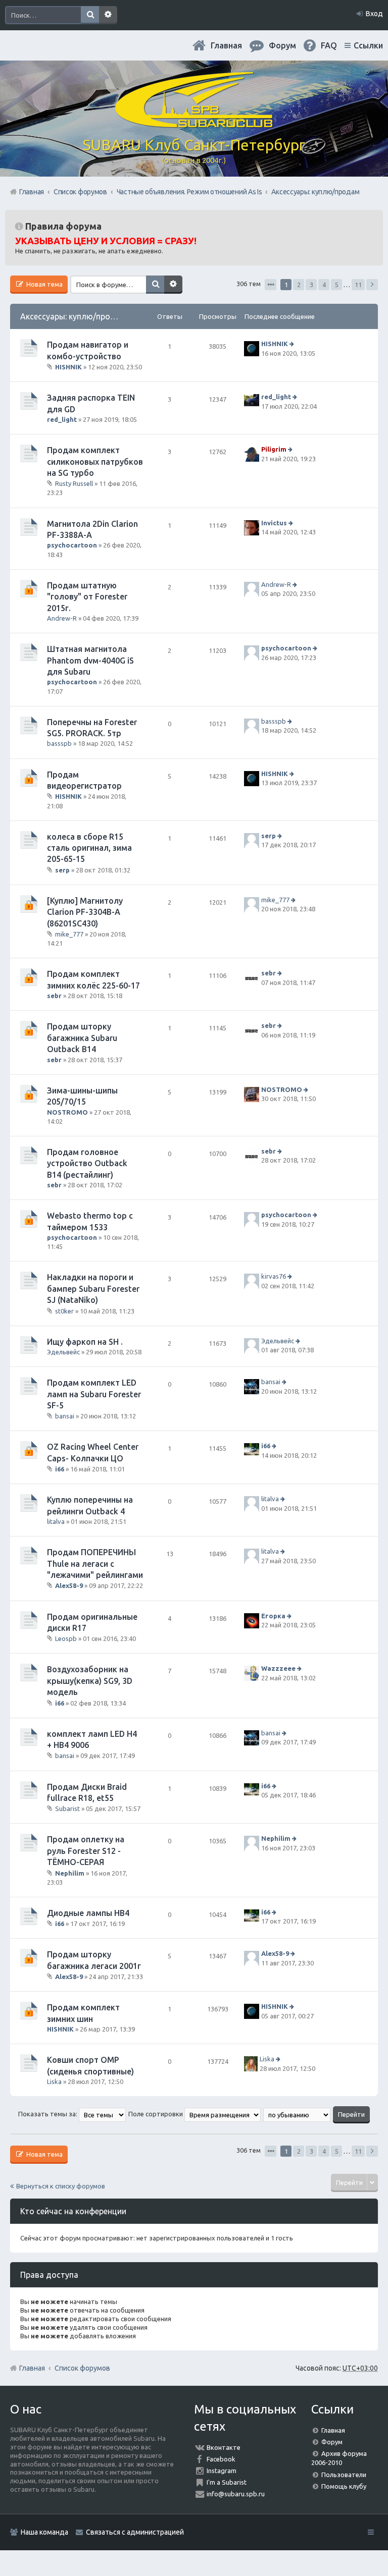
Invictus (274, 523)
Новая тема (44, 284)
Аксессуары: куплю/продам (73, 316)
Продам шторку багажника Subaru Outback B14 (82, 1038)
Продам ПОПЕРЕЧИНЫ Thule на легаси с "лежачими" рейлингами (95, 1564)
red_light (62, 419)
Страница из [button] (271, 285)
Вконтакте (224, 2447)
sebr (54, 996)
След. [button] (372, 285)
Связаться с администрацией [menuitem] (135, 2532)
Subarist (67, 1808)
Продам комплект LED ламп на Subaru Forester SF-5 (94, 1394)
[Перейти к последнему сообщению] (293, 344)
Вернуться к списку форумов (61, 2186)
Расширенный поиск (108, 15)
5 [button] (337, 285)
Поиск (90, 15)
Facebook (221, 2459)
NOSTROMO (67, 1112)
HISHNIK (68, 367)
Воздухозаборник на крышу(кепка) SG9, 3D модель (90, 1681)
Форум (332, 2442)
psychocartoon (72, 545)
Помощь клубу (344, 2486)
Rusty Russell (74, 483)
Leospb (66, 1638)
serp (62, 870)
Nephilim (70, 1873)
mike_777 (69, 934)
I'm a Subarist (227, 2482)
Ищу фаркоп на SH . (85, 1342)
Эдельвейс (63, 1352)
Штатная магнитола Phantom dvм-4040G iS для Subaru (90, 660)
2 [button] (299, 285)
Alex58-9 (69, 1585)
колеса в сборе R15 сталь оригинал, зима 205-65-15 (89, 848)
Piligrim (274, 449)
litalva (56, 1521)
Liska (54, 2081)
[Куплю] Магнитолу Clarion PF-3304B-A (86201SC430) (85, 912)
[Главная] (194, 124)
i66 (60, 1469)
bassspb (59, 743)
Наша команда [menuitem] (44, 2532)
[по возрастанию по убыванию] (297, 2114)
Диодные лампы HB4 (88, 1913)
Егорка (273, 1616)
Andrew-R (62, 618)
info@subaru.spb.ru (236, 2494)
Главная (226, 45)
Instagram (222, 2471)
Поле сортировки (156, 2114)
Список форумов (82, 2368)
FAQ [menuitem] (329, 45)
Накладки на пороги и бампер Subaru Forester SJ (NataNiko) (93, 1289)
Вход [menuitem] (374, 14)
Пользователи (344, 2475)
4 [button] (324, 285)
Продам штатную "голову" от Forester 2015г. (87, 597)
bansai (65, 1416)
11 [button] (358, 285)
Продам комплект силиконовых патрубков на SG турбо (95, 461)
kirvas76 (274, 1277)
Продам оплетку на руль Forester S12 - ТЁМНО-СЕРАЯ (86, 1851)
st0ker (64, 1310)
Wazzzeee (278, 1669)
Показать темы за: (48, 2114)
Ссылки (368, 45)
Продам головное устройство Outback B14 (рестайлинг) (87, 1163)
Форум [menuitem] (282, 45)
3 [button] (311, 285)
